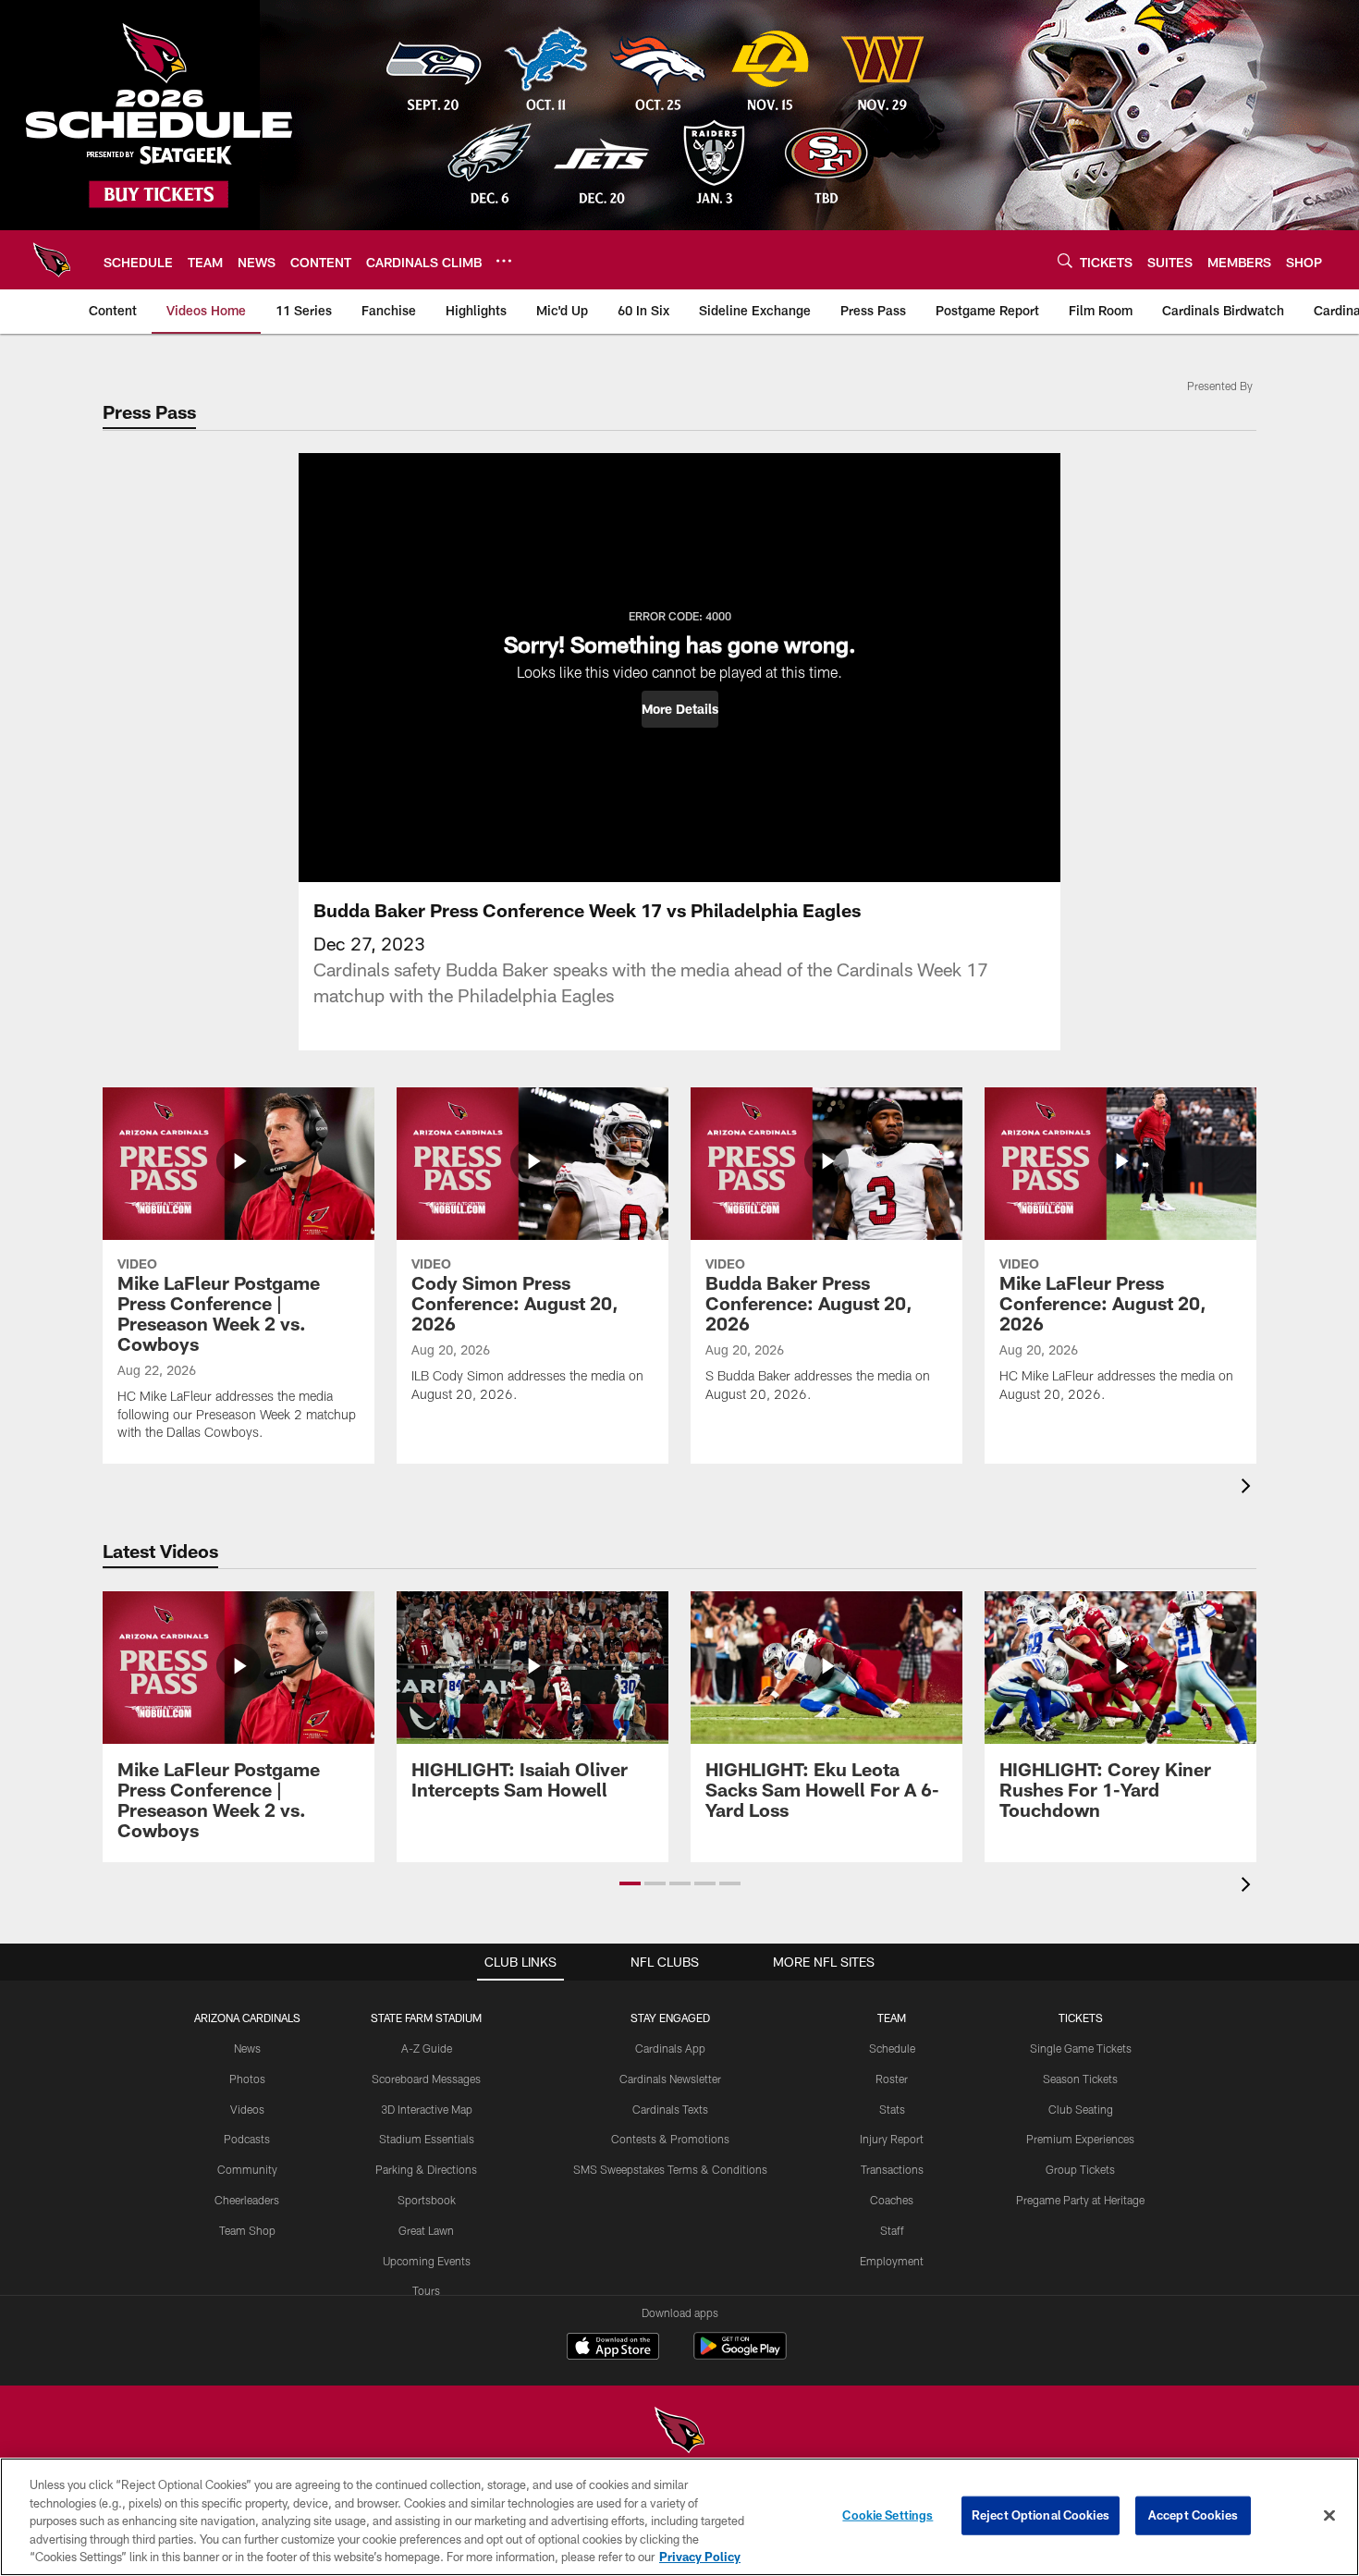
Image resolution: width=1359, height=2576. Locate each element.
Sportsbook (427, 2200)
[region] (679, 2517)
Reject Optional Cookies (1041, 2515)
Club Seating (1081, 2109)
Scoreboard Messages (426, 2079)
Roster (892, 2079)
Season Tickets (1080, 2079)
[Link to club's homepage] (52, 260)
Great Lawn (426, 2230)
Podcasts (247, 2139)
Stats (892, 2109)
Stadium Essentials (427, 2139)
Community (247, 2169)
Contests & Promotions (670, 2139)
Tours (426, 2290)
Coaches (892, 2200)
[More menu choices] (504, 261)
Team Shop (247, 2230)
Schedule (892, 2048)
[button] (680, 709)
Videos (247, 2109)
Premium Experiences (1080, 2139)
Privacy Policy (700, 2557)
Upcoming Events (427, 2261)
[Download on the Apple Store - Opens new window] (613, 2349)
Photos (247, 2079)
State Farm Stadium (426, 2018)
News (247, 2048)
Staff (892, 2230)
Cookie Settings (888, 2515)
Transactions (892, 2169)
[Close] (1329, 2516)
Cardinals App (670, 2048)
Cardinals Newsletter (670, 2079)
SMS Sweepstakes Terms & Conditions (670, 2169)
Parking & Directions (426, 2169)
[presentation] (1249, 1488)
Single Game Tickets (1081, 2048)
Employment (892, 2261)
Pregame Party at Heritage (1080, 2200)
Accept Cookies (1193, 2515)
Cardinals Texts (670, 2109)
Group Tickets (1080, 2169)
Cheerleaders (247, 2200)
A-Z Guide (427, 2048)
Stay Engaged (670, 2018)
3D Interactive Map (427, 2109)
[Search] (1065, 260)
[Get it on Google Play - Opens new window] (740, 2355)
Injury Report (892, 2139)
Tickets (1081, 2018)
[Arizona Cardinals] (679, 2432)
